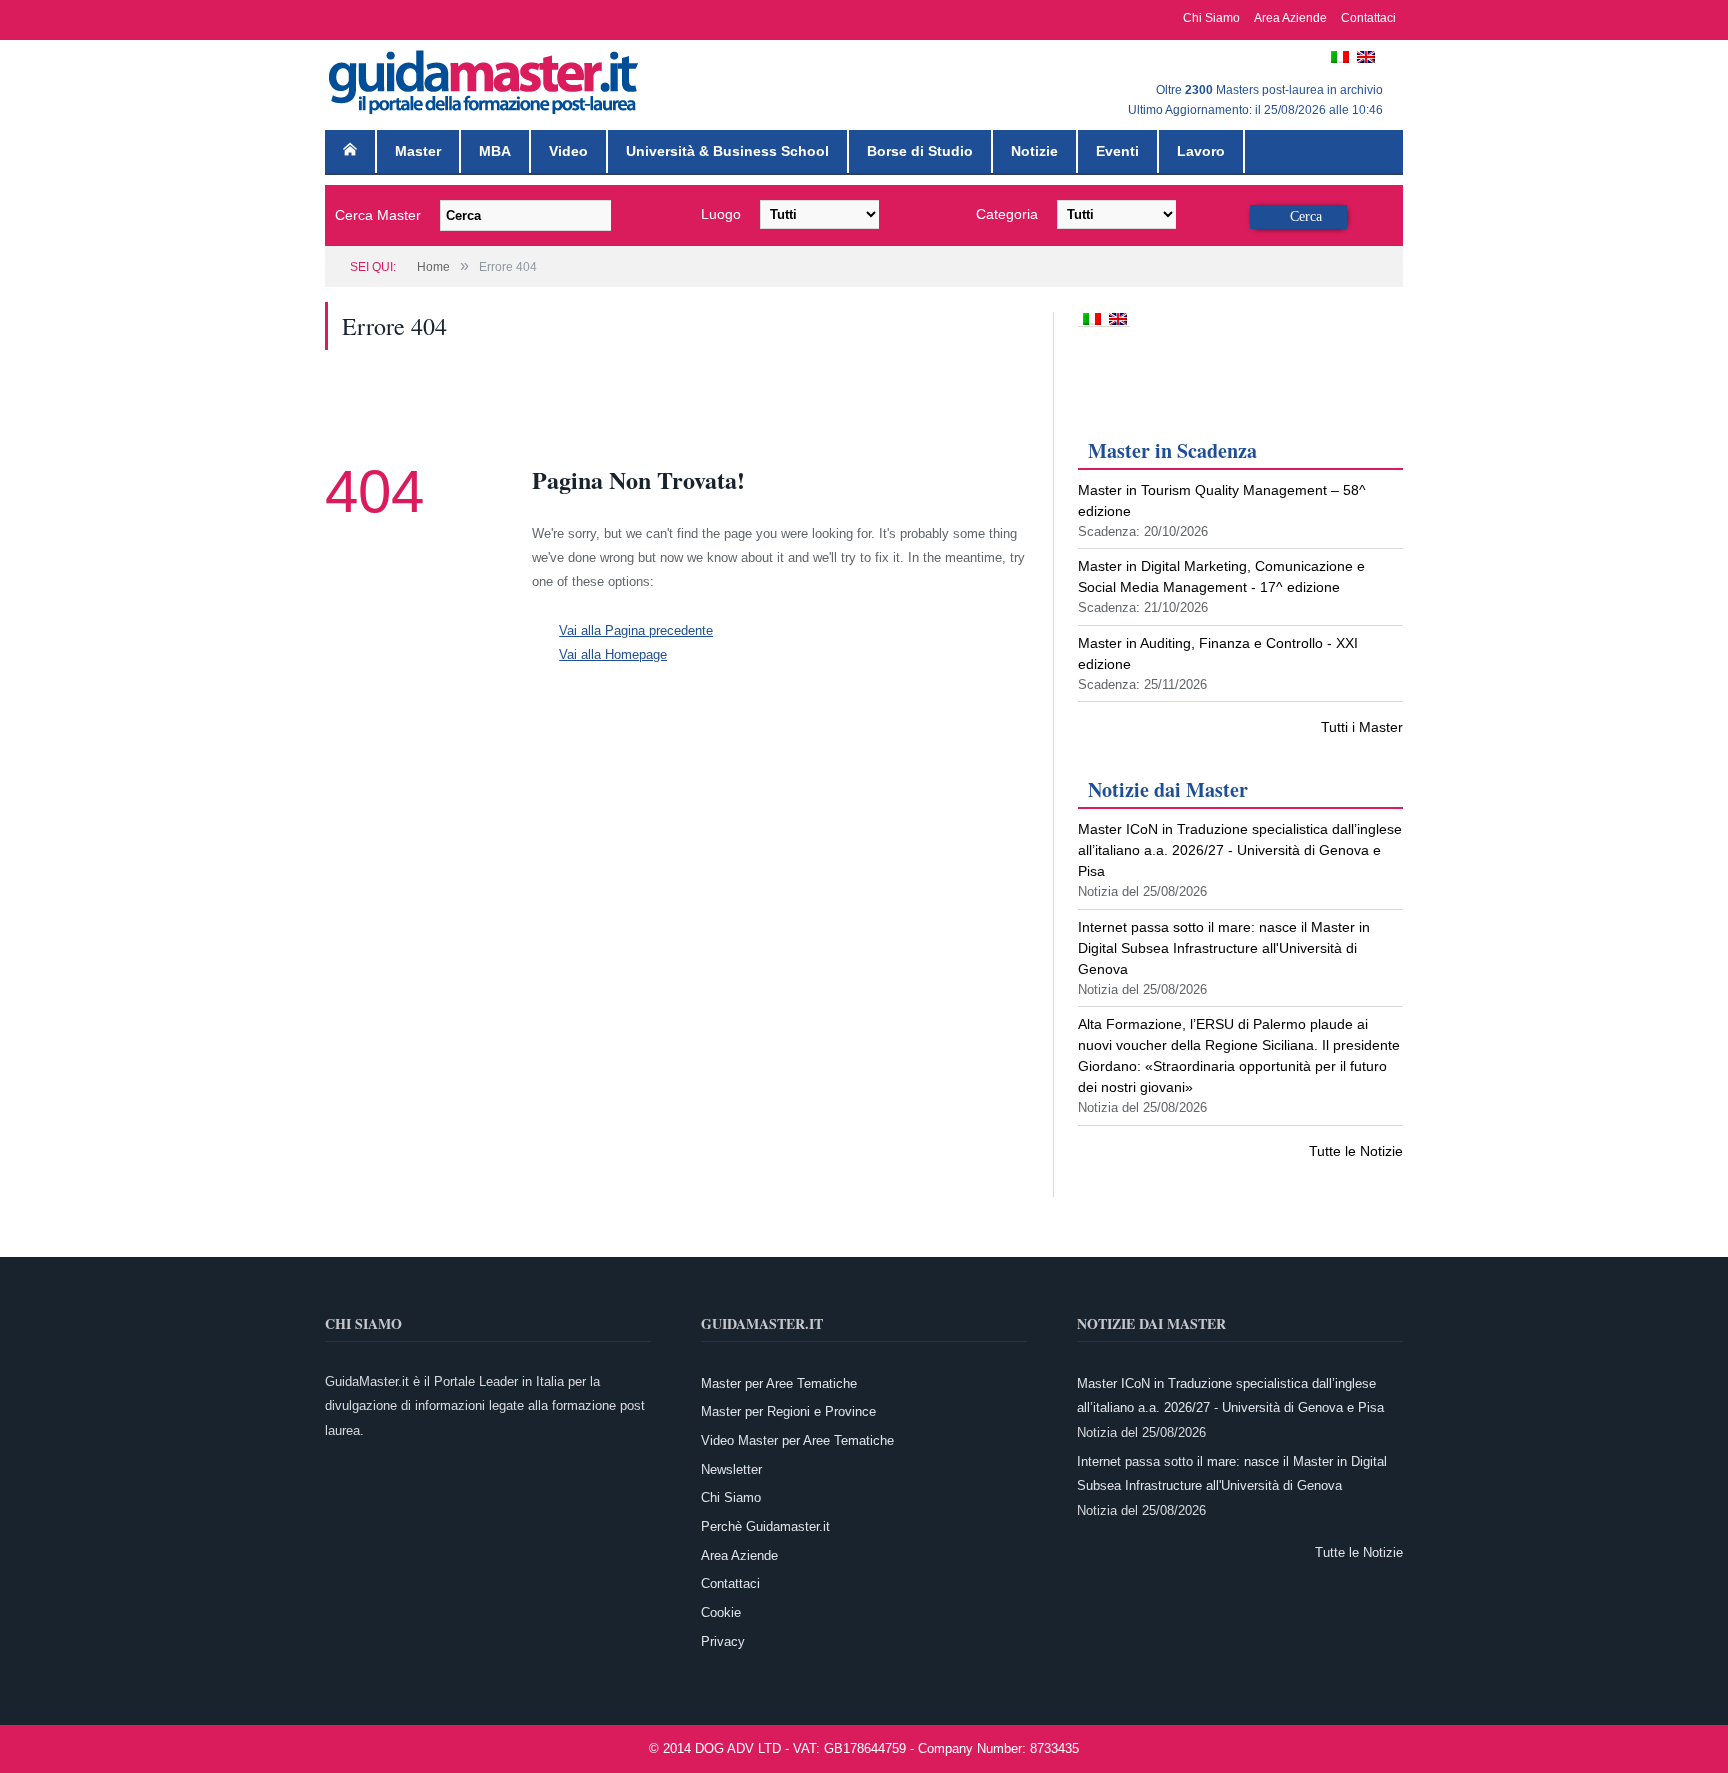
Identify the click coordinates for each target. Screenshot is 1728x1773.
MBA (495, 151)
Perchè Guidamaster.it (765, 1526)
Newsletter (731, 1469)
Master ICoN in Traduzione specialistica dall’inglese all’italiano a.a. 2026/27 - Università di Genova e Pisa (1240, 850)
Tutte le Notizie (1356, 1151)
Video (568, 151)
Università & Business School (727, 151)
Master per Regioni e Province (788, 1411)
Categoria (1007, 214)
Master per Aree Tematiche (779, 1383)
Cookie (721, 1612)
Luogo (721, 214)
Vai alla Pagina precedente (636, 630)
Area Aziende (1290, 18)
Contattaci (1368, 18)
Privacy (723, 1641)
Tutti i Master (1362, 727)
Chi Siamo (1211, 18)
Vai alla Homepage (613, 654)
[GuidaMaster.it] (485, 77)
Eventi (1117, 151)
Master (418, 151)
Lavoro (1201, 151)
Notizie (1034, 151)
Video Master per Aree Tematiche (797, 1440)
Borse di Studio (920, 151)
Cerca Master (378, 215)
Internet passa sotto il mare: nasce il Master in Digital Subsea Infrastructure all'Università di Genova (1224, 948)
